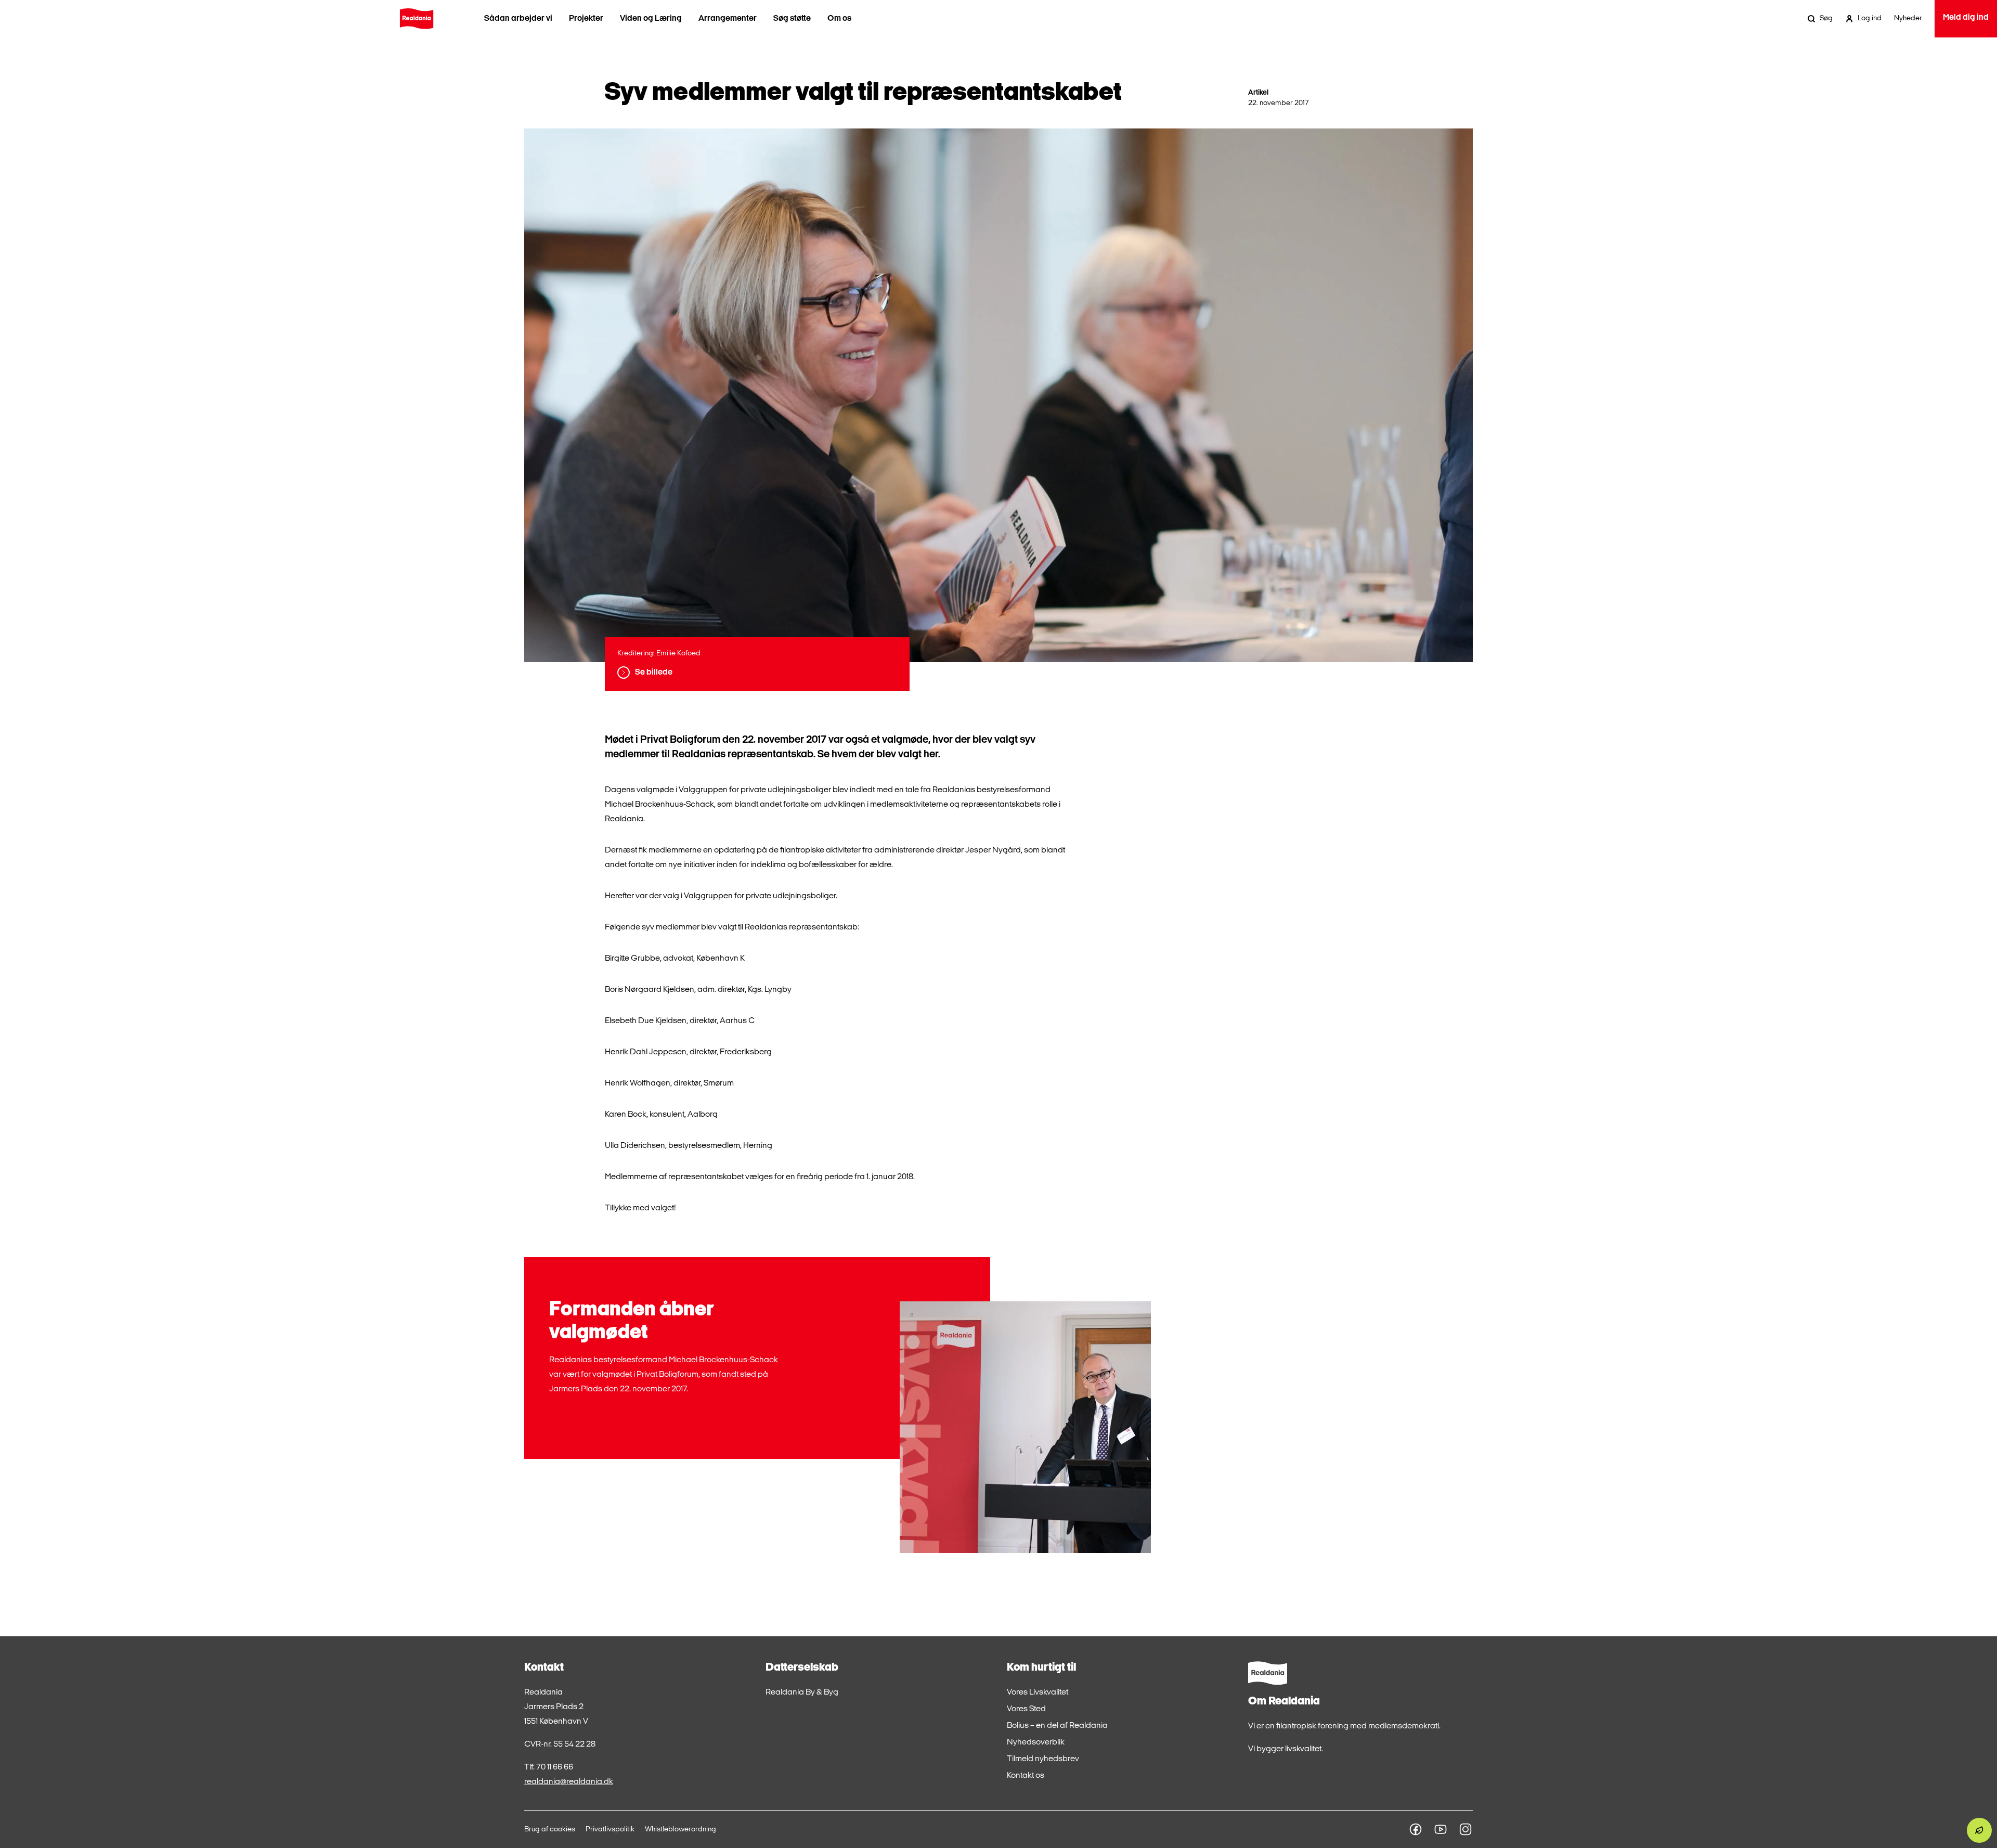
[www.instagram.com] (1466, 1829)
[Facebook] (1416, 1829)
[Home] (417, 19)
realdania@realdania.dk (569, 1782)
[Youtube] (1441, 1829)
